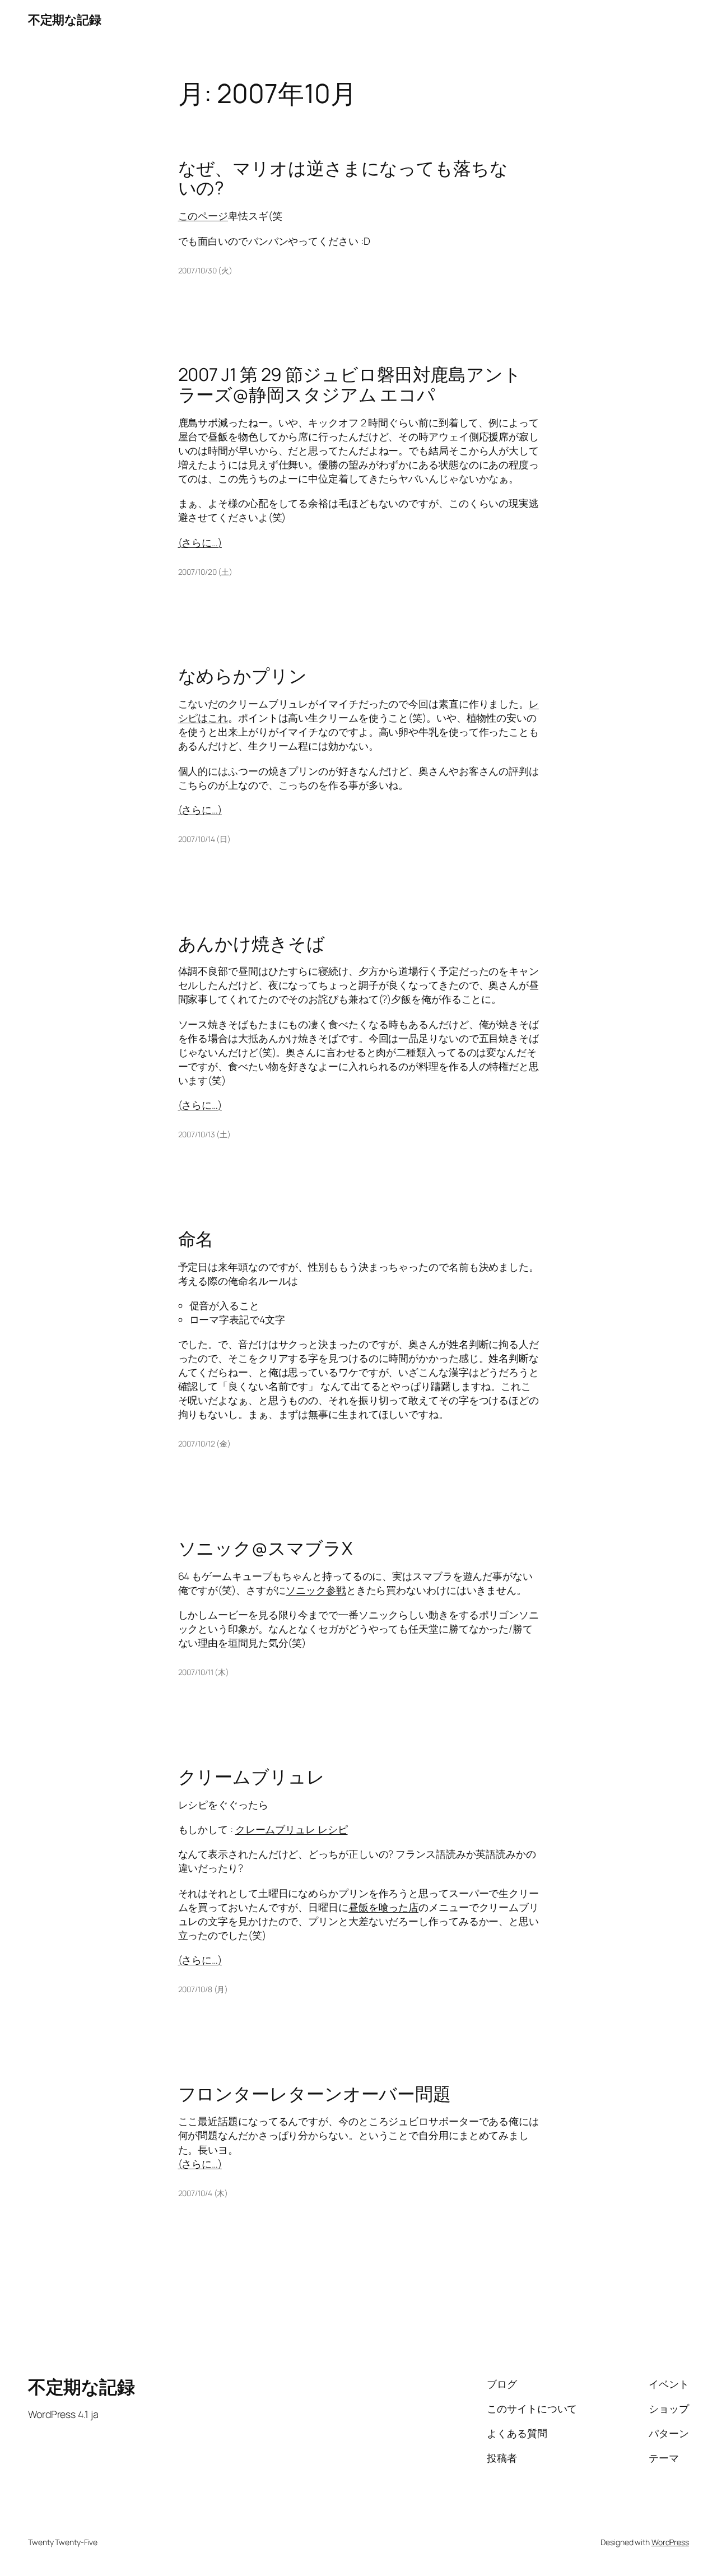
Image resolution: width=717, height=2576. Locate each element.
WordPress (670, 2542)
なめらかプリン (243, 676)
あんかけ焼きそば (252, 944)
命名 (196, 1239)
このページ (203, 216)
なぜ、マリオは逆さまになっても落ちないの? (343, 178)
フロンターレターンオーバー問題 (315, 2094)
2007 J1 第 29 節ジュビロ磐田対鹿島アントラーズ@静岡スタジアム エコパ (350, 385)
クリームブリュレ (252, 1777)
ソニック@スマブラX (265, 1549)
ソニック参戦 (316, 1590)
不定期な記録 (64, 20)
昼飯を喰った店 (383, 1907)
